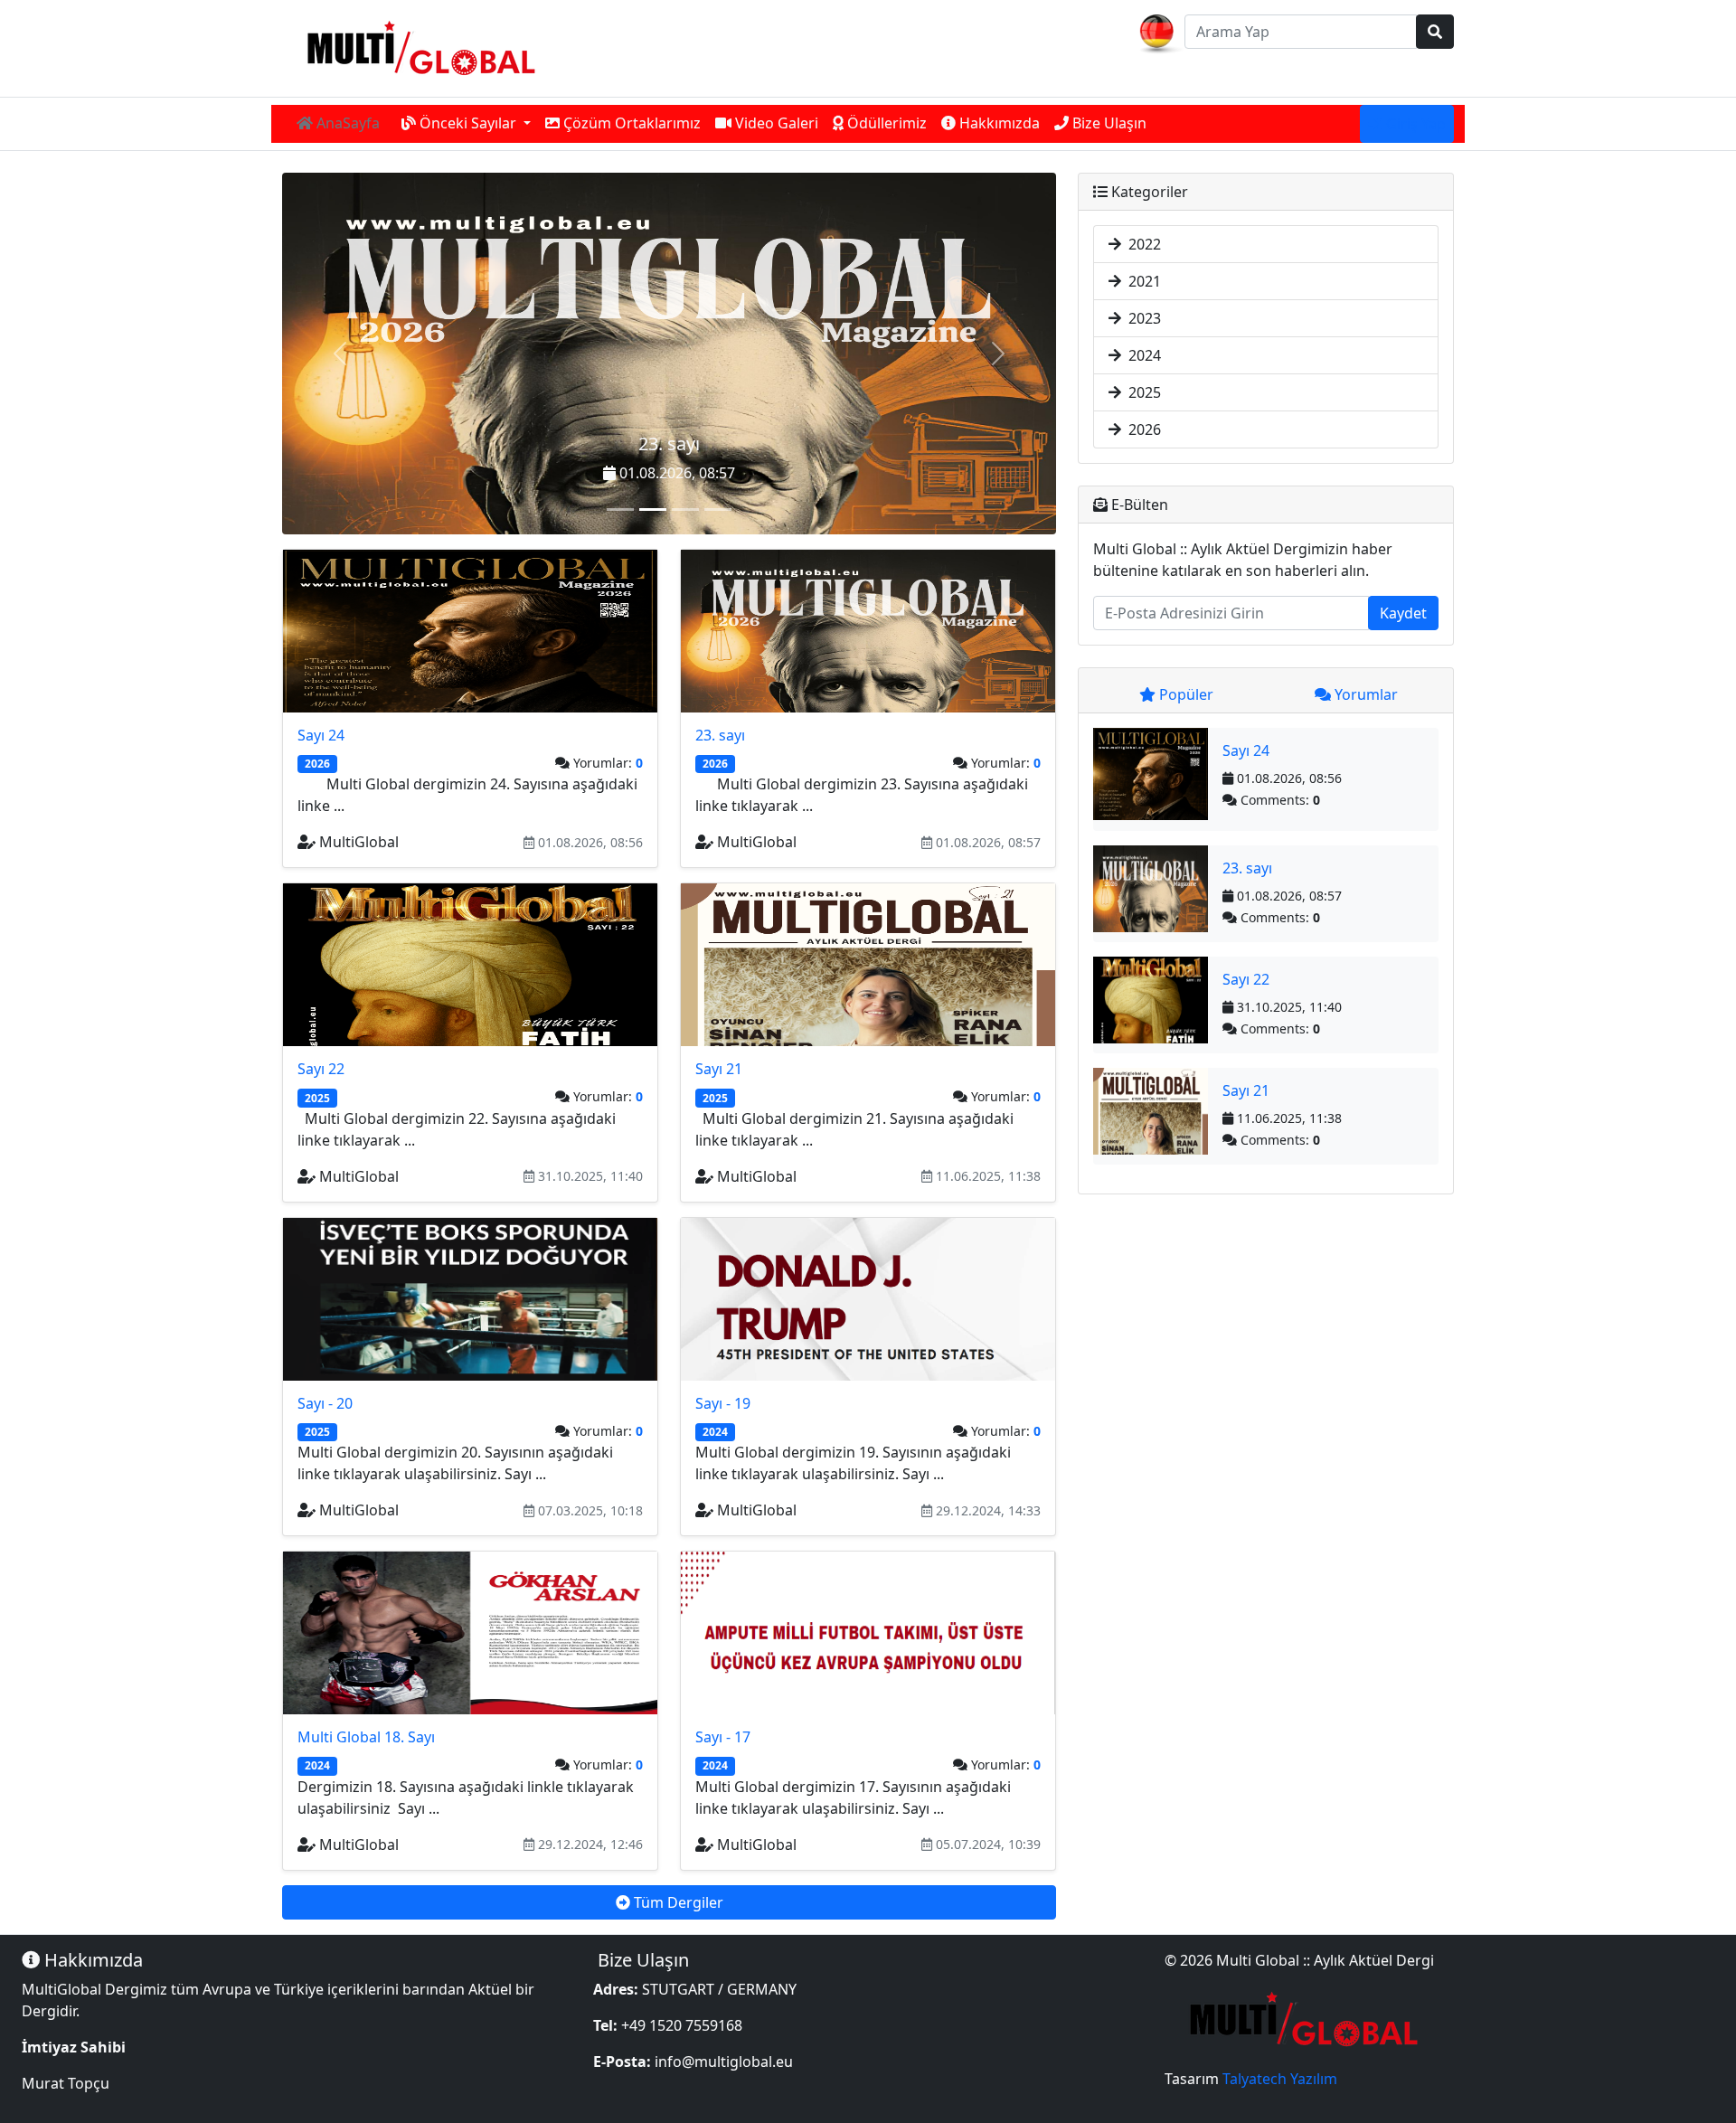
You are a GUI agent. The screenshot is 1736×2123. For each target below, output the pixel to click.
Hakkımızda (998, 123)
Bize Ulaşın (1108, 123)
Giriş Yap (1414, 124)
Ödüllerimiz (885, 123)
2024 (1141, 355)
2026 (1141, 429)
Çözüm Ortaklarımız (630, 123)
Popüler (1184, 694)
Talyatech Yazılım (1280, 2079)
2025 (1141, 392)
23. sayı (669, 443)
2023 (1141, 318)
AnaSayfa (346, 123)
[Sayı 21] (718, 510)
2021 (1141, 281)
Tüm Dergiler (677, 1902)
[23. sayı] (653, 510)
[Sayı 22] (685, 510)
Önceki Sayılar (468, 123)
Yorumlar (1364, 694)
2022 (1141, 244)
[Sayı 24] (620, 510)
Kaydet (1403, 613)
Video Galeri (775, 123)
